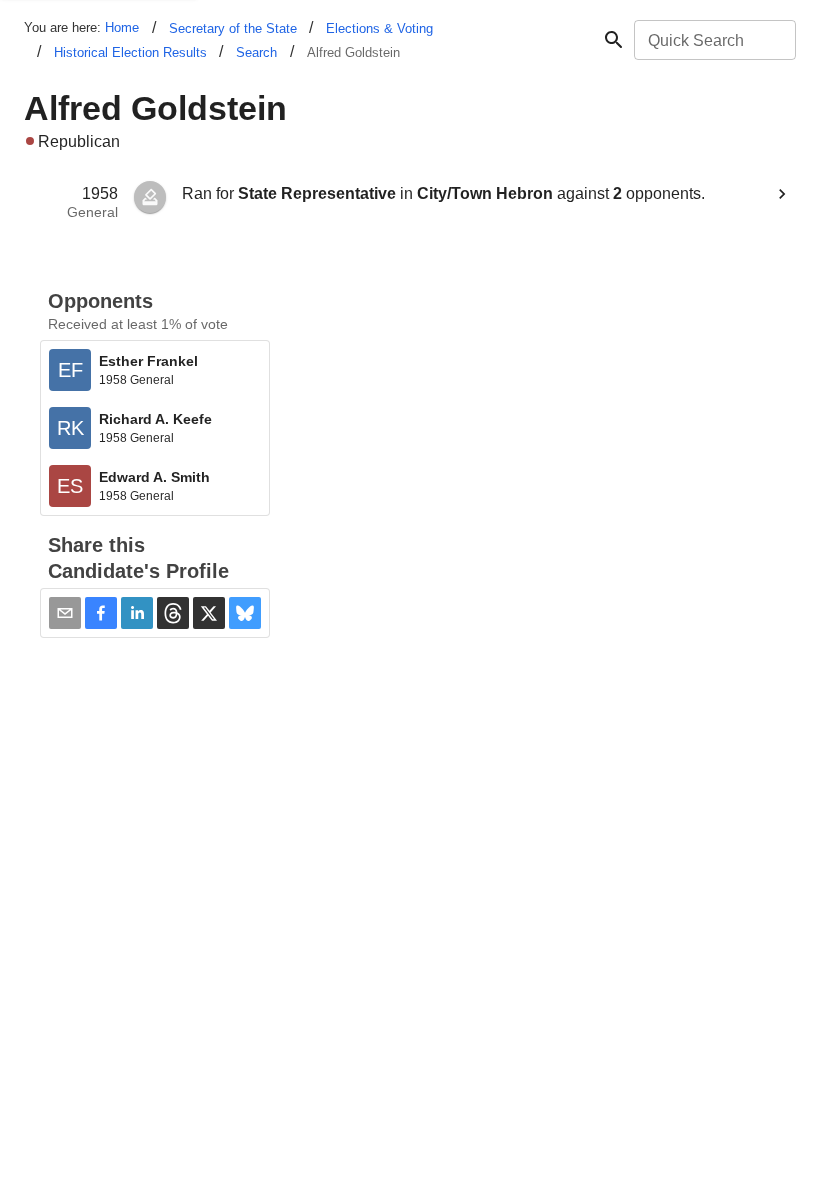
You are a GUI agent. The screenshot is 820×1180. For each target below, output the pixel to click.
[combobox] (713, 40)
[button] (101, 613)
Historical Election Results (130, 52)
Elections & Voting (379, 28)
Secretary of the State (233, 28)
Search (256, 52)
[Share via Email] (65, 613)
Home (122, 27)
